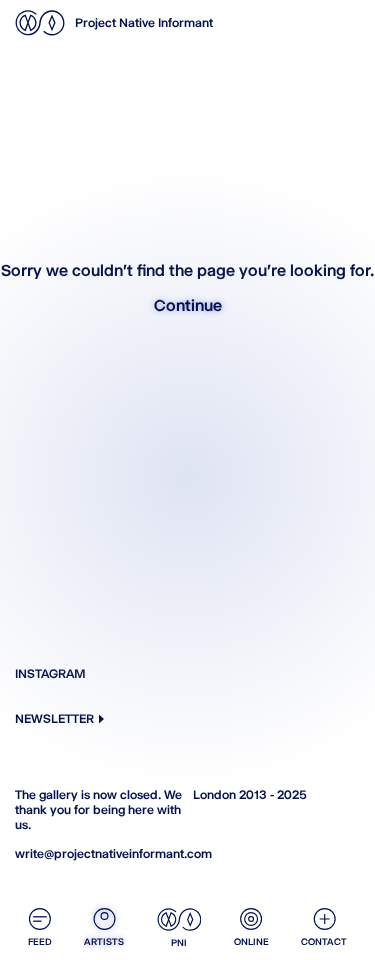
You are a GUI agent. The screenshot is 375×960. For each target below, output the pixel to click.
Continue (188, 305)
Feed (40, 941)
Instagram (50, 673)
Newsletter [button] (54, 718)
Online (251, 941)
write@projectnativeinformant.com (99, 853)
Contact (324, 941)
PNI (179, 942)
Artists (104, 941)
